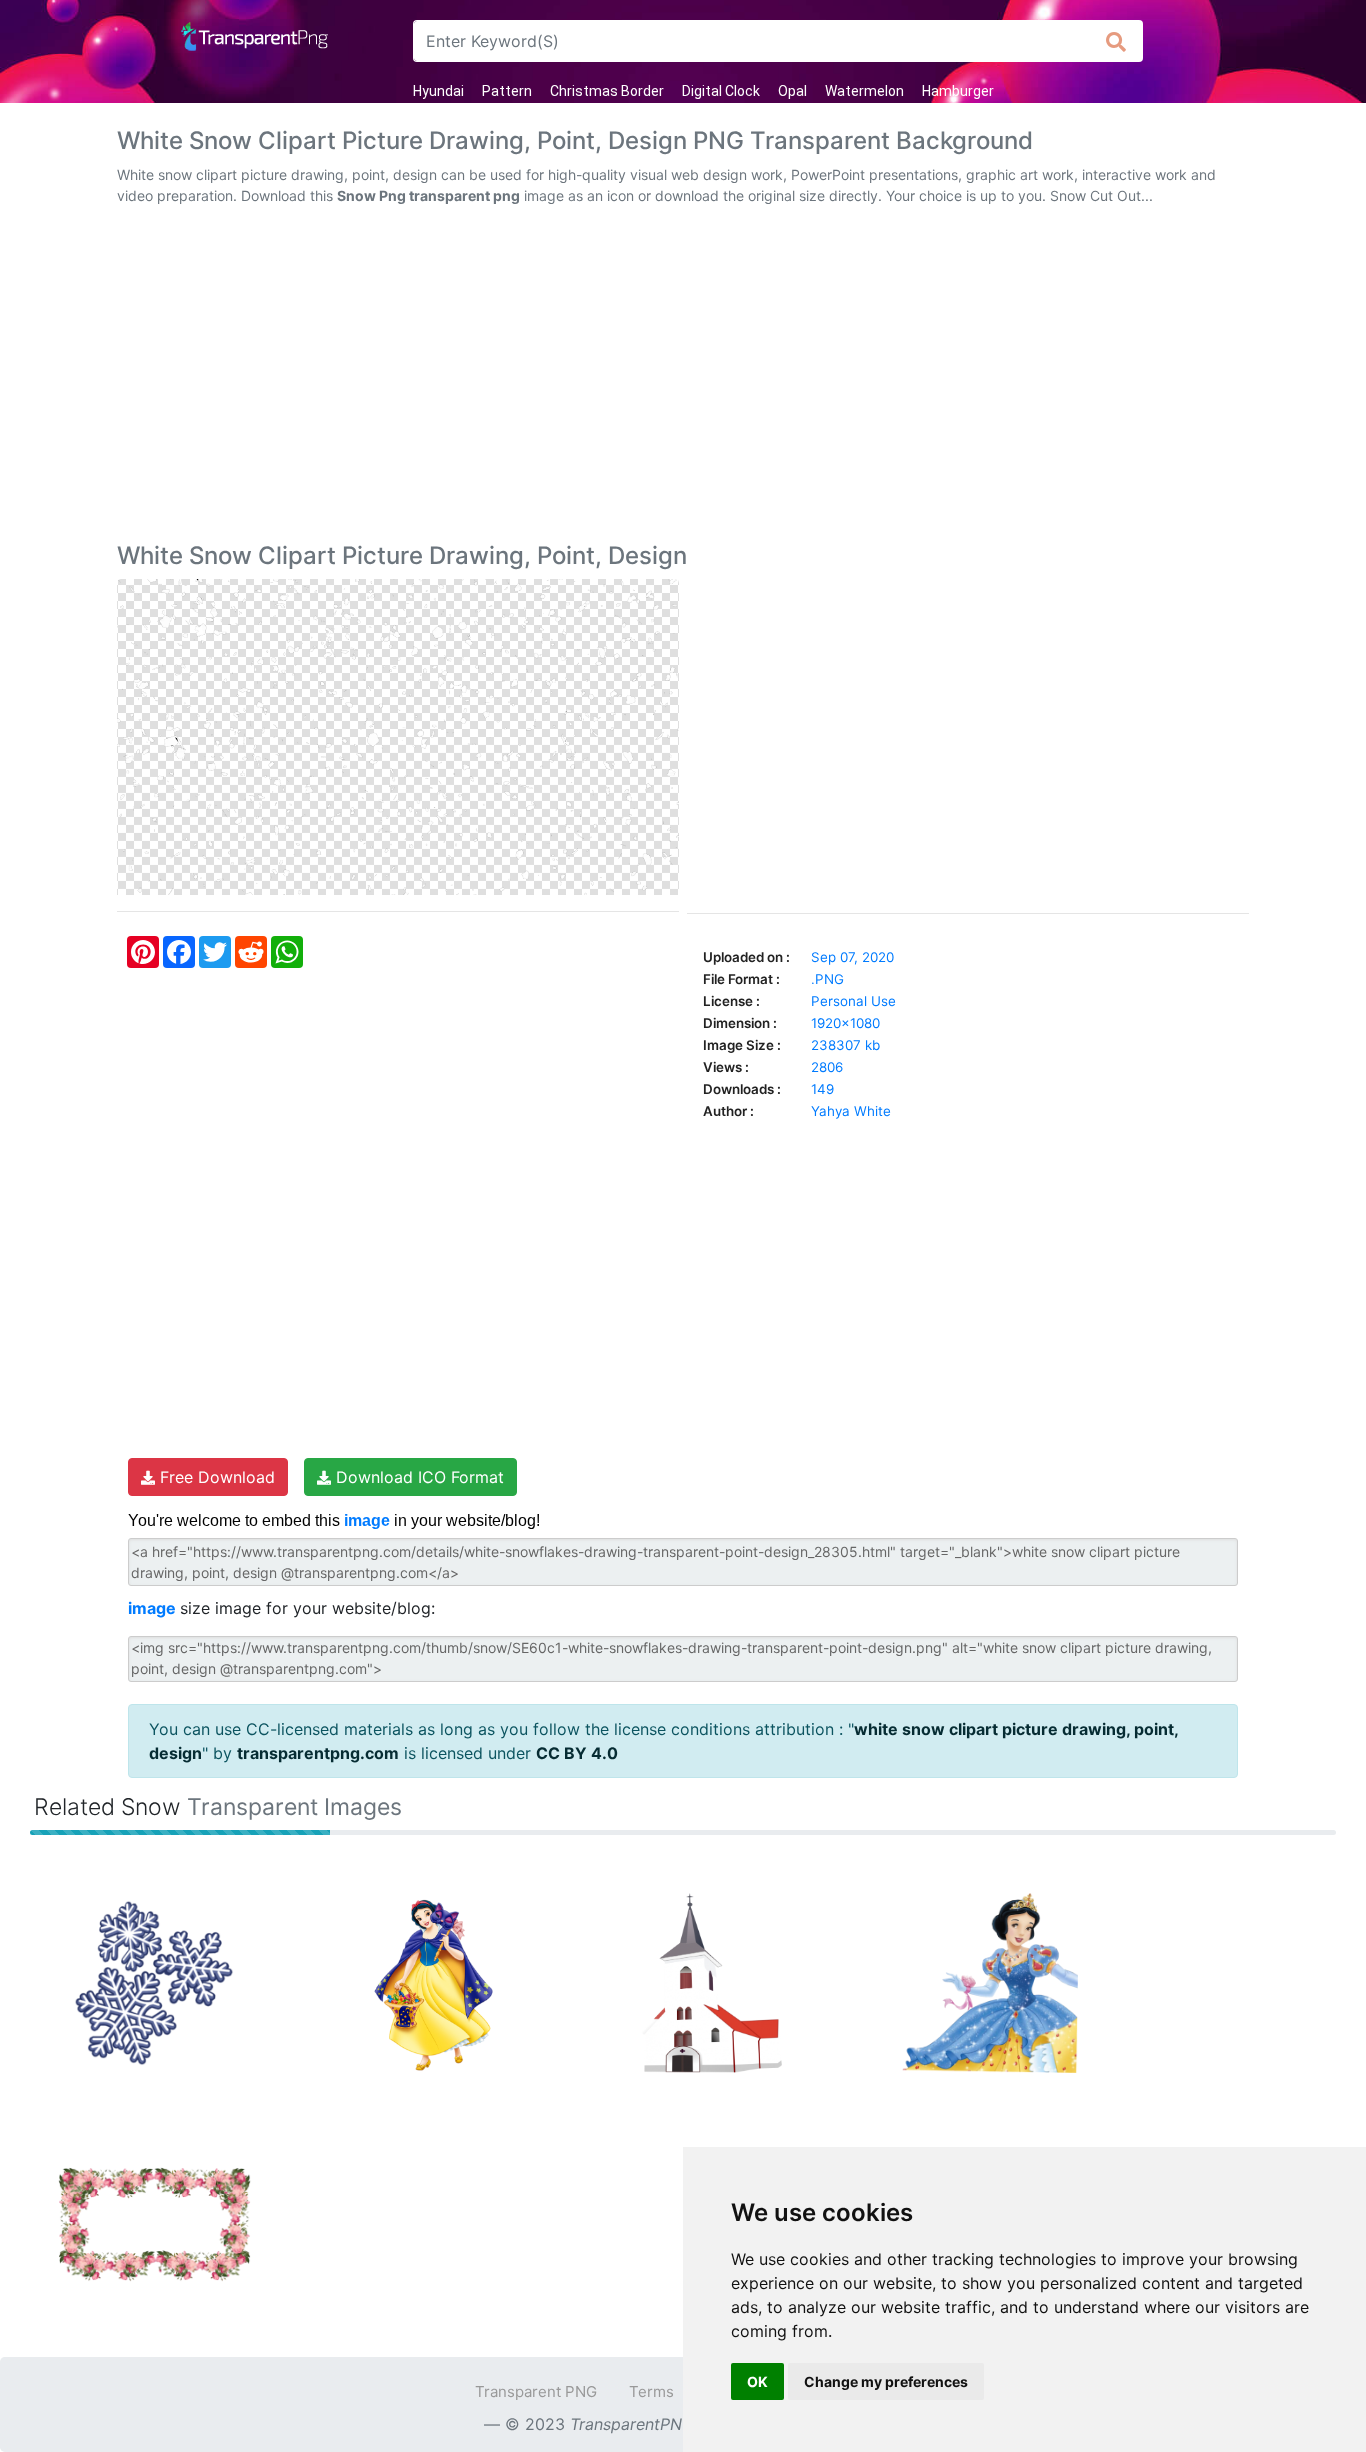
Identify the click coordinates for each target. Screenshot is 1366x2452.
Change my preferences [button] (886, 2381)
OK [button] (757, 2381)
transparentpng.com (318, 1753)
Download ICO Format (417, 1477)
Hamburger (958, 91)
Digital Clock (721, 91)
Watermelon (864, 91)
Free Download (215, 1477)
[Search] (1116, 41)
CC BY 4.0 (577, 1753)
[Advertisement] (683, 378)
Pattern (507, 91)
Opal (792, 91)
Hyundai (438, 91)
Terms (651, 2391)
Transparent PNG (536, 2391)
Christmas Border (607, 91)
